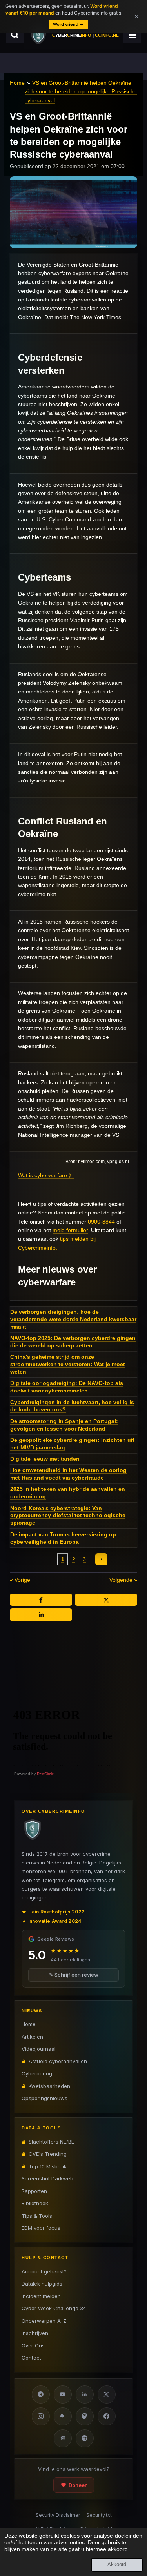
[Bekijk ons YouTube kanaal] (63, 2394)
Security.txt (99, 2515)
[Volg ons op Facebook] (107, 2416)
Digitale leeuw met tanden (45, 1459)
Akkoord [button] (117, 2565)
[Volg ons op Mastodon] (85, 2416)
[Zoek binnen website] (15, 35)
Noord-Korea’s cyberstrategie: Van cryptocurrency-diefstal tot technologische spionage (68, 1516)
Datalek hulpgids (42, 2284)
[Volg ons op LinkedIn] (85, 2394)
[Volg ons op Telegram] (41, 2394)
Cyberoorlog (37, 2073)
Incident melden (41, 2296)
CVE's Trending (48, 2154)
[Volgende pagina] (102, 1559)
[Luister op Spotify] (85, 2438)
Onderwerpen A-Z (44, 2321)
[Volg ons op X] (107, 2394)
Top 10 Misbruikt (48, 2166)
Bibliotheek (35, 2203)
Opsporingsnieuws (44, 2098)
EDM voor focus (41, 2228)
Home (17, 83)
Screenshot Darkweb (47, 2178)
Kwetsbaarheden (49, 2086)
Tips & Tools (37, 2216)
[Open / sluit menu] (132, 35)
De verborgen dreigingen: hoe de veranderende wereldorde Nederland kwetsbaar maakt (73, 1319)
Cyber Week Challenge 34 (54, 2308)
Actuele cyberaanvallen (58, 2061)
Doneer (78, 2485)
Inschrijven (35, 2333)
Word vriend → (68, 24)
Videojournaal (39, 2049)
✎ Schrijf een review (74, 1975)
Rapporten (34, 2191)
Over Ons (33, 2345)
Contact (31, 2358)
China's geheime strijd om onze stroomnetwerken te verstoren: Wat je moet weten (68, 1364)
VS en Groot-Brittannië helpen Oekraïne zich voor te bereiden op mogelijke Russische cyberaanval (81, 92)
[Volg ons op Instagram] (41, 2416)
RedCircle (45, 1774)
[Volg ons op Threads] (63, 2438)
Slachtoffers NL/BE (51, 2142)
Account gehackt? (44, 2271)
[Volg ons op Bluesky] (63, 2416)
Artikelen (32, 2037)
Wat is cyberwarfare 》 (46, 1175)
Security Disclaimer (58, 2515)
